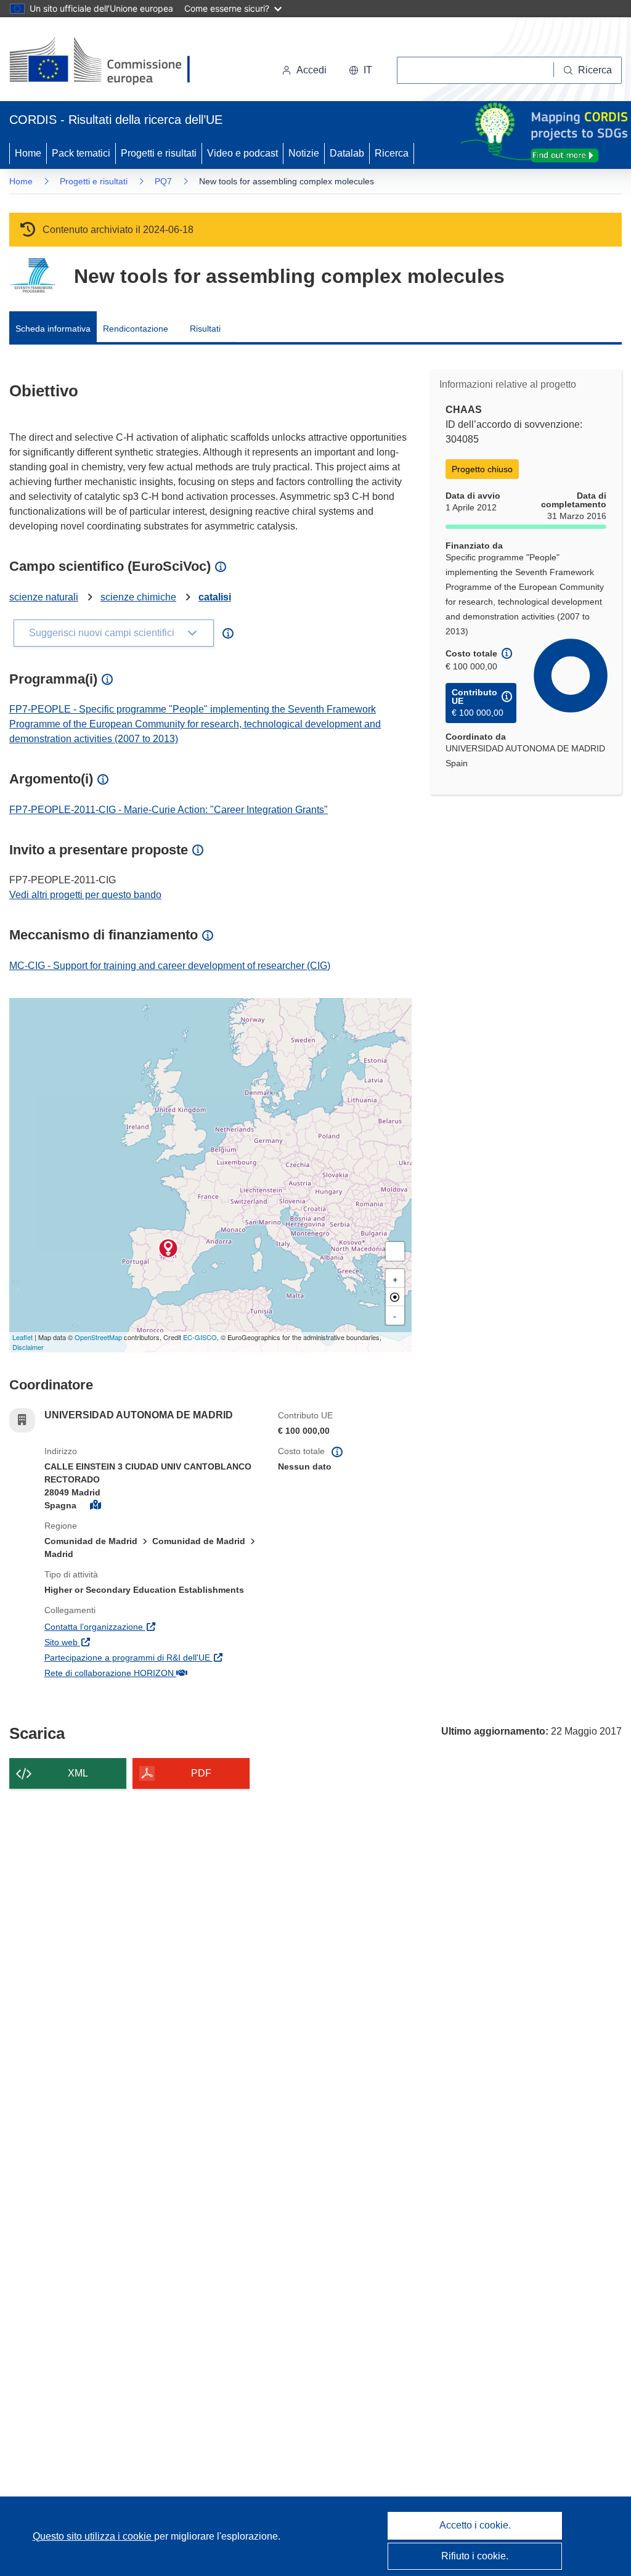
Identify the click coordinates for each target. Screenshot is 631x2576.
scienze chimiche (138, 597)
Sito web (120, 1642)
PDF (201, 1773)
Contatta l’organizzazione (152, 1626)
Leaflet (22, 1337)
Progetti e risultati (159, 153)
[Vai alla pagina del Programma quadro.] (32, 276)
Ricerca (392, 153)
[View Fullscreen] (395, 1251)
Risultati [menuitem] (205, 329)
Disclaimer (28, 1347)
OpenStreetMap (98, 1337)
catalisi (215, 597)
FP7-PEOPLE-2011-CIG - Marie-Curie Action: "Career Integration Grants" (169, 810)
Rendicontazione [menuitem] (136, 329)
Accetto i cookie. (475, 2525)
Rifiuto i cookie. (475, 2556)
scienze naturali (44, 597)
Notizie (304, 153)
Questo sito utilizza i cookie (93, 2536)
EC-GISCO (200, 1337)
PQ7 (163, 181)
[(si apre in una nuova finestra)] (108, 62)
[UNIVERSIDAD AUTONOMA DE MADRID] (168, 1248)
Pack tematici (81, 153)
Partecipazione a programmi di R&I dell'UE (152, 1657)
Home (28, 153)
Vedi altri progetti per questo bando (85, 895)
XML (78, 1773)
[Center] (395, 1297)
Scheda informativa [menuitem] (53, 329)
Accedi (311, 70)
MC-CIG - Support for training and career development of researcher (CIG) (170, 966)
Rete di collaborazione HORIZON (152, 1673)
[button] (360, 70)
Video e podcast (242, 153)
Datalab (347, 153)
